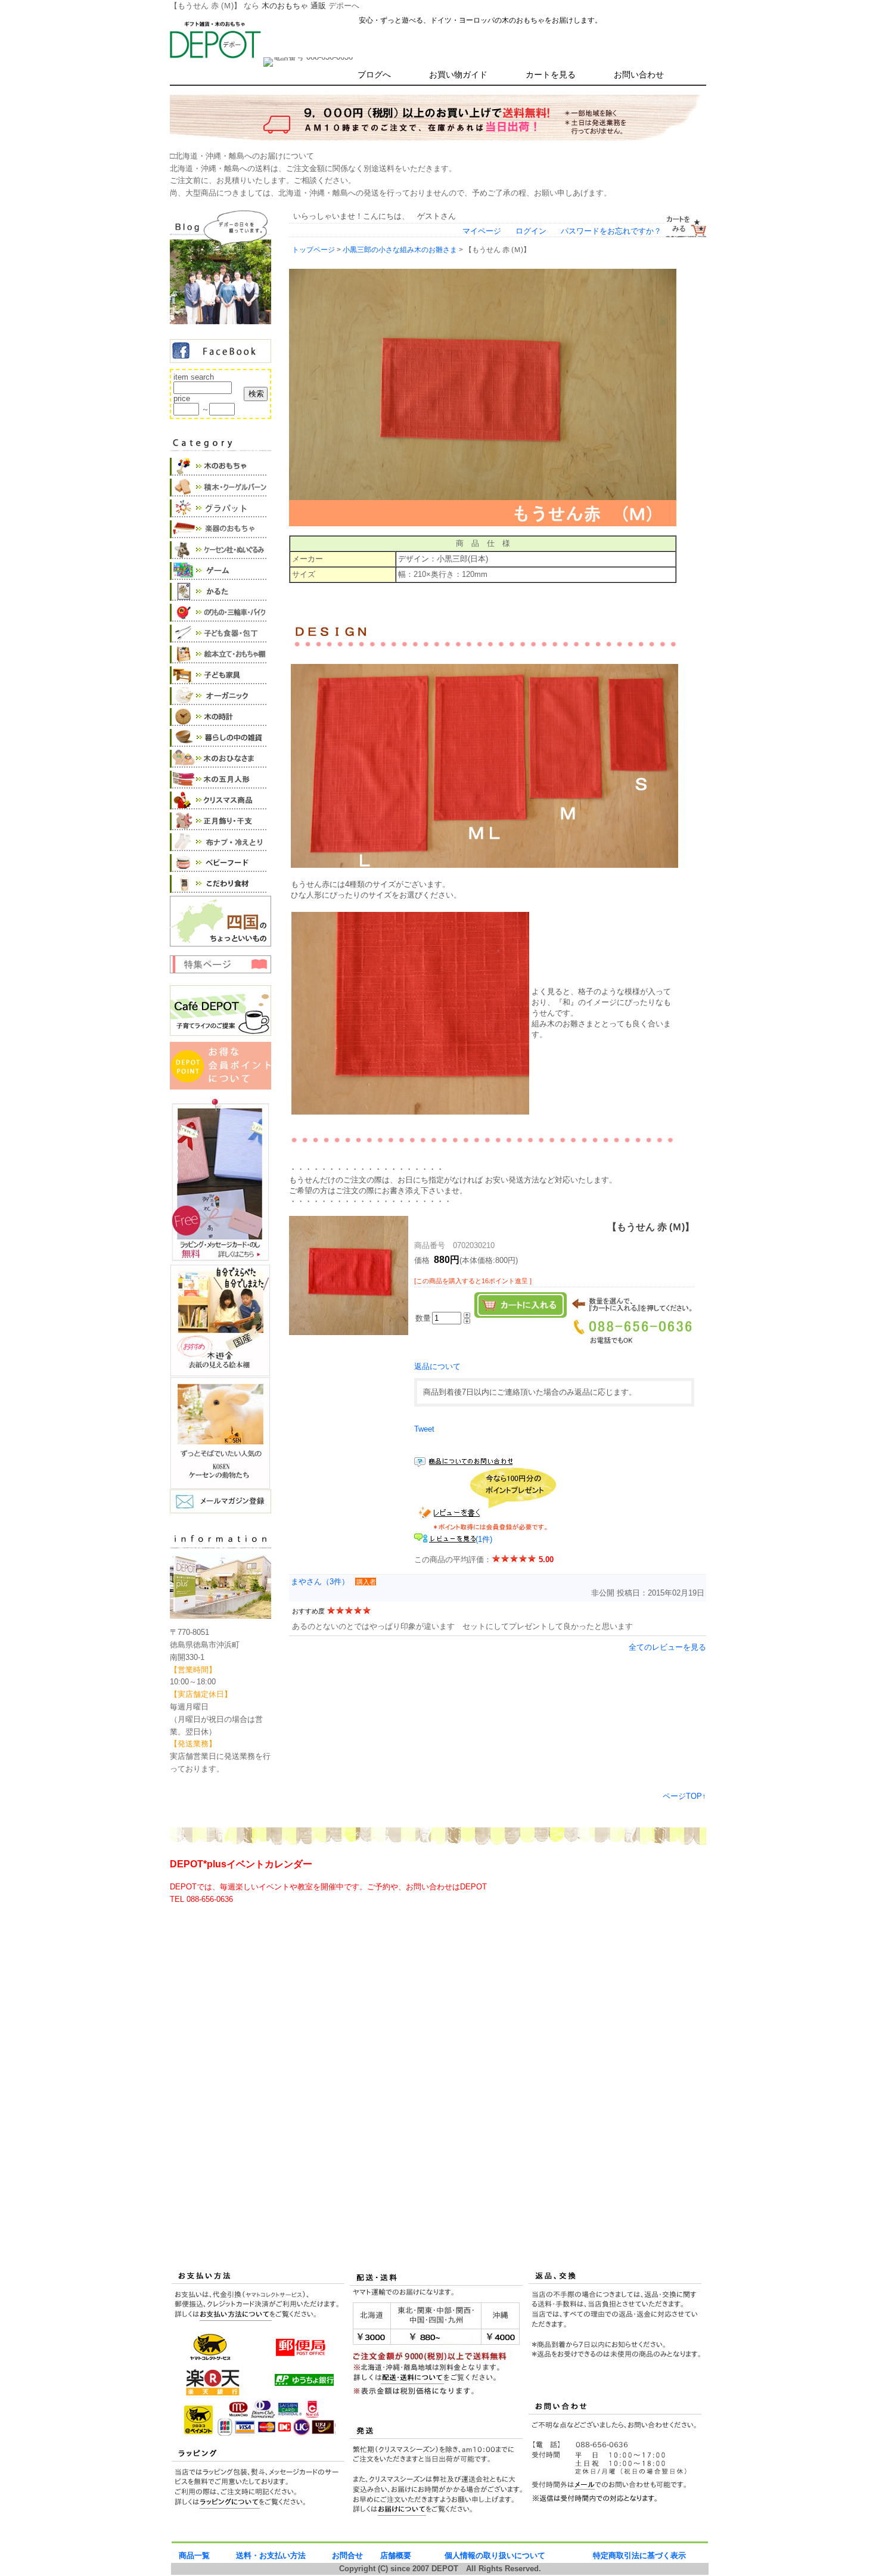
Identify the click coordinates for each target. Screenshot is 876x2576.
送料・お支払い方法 (271, 2555)
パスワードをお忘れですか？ (611, 231)
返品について (437, 1366)
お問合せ (347, 2555)
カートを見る (551, 75)
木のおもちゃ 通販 (294, 6)
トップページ (313, 249)
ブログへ (374, 75)
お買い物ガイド (458, 75)
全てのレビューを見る (667, 1647)
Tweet (424, 1429)
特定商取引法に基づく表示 (639, 2555)
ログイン (531, 231)
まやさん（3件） (320, 1582)
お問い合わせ (639, 75)
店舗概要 (396, 2555)
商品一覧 (194, 2555)
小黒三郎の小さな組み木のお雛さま (400, 249)
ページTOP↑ (684, 1796)
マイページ (482, 231)
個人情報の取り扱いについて (495, 2555)
